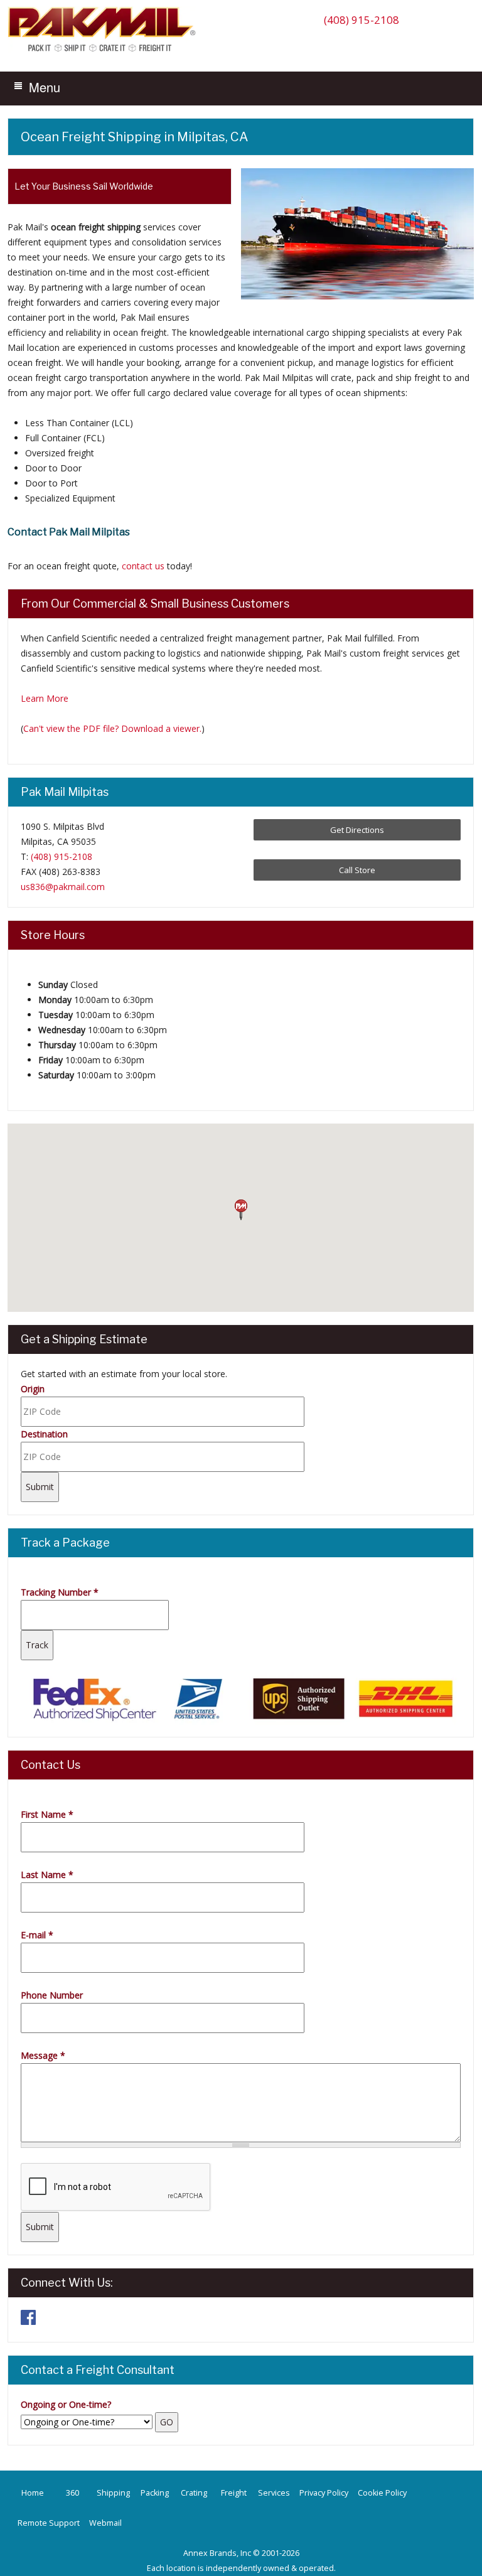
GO (167, 2422)
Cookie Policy (382, 2493)
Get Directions (357, 830)
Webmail (105, 2523)
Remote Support (49, 2523)
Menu (45, 87)
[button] (241, 1210)
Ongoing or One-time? (66, 2404)
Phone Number (52, 1995)
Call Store (357, 870)
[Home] (105, 51)
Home (33, 2493)
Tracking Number (60, 1592)
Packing (155, 2493)
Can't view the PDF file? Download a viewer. (112, 728)
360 (72, 2493)
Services (274, 2493)
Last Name (47, 1875)
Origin (33, 1389)
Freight (234, 2493)
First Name (47, 1814)
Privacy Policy (324, 2493)
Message (43, 2055)
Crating (194, 2493)
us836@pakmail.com (63, 887)
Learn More (45, 698)
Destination (44, 1434)
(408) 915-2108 (361, 20)
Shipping (113, 2493)
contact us (143, 566)
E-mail (37, 1935)
